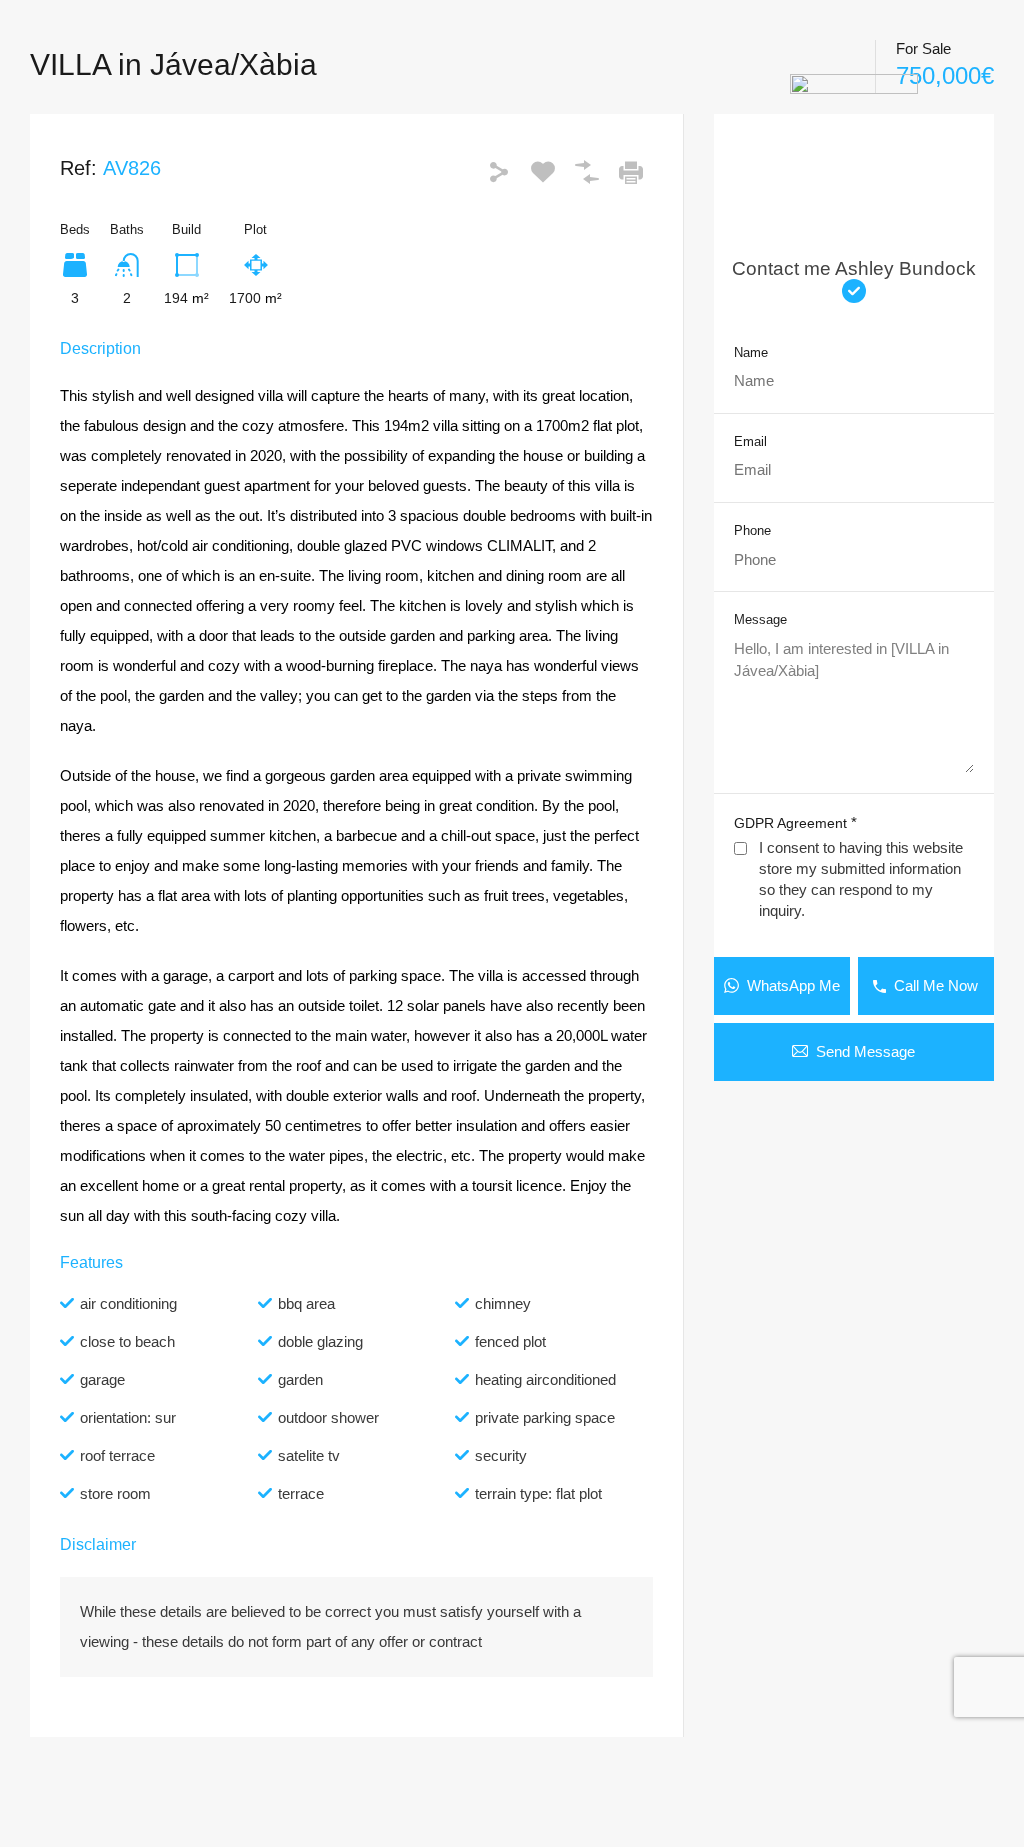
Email (750, 441)
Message (760, 619)
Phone (752, 530)
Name (751, 352)
